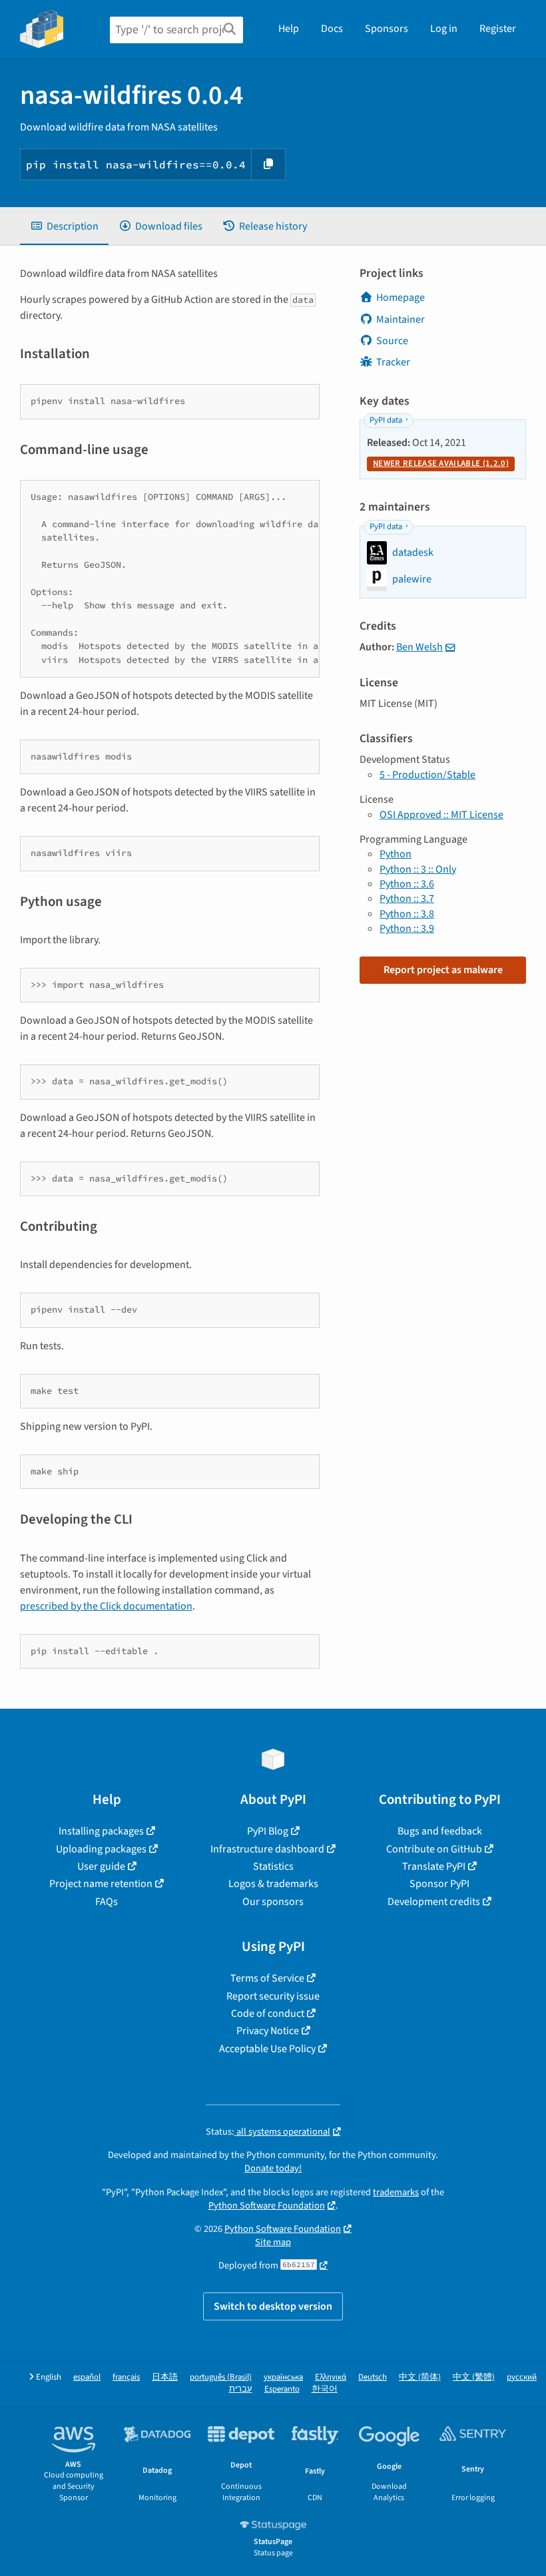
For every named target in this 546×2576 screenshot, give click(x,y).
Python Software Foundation (267, 2206)
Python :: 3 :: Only (418, 869)
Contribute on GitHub (434, 1849)
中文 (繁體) (474, 2377)
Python (396, 854)
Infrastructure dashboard (267, 1849)
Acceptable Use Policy (267, 2049)
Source (392, 341)
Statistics (273, 1866)
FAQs (107, 1902)
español (87, 2377)
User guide (101, 1866)
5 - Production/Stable (427, 775)
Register (498, 29)
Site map (273, 2242)
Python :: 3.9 (407, 929)
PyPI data (386, 420)
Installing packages (101, 1831)
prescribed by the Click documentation (106, 1606)
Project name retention (101, 1884)
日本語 (165, 2377)
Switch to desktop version (273, 2306)
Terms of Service (267, 1978)
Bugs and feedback (440, 1831)
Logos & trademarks (273, 1884)
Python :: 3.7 (407, 899)
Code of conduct (268, 2014)
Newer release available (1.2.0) (441, 463)
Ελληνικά (331, 2377)
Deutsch (373, 2377)
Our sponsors (273, 1902)
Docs (332, 29)
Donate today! (273, 2168)
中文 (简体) (420, 2377)
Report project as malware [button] (443, 970)
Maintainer (401, 320)
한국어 (325, 2389)
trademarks (396, 2192)
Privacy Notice (268, 2031)
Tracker (393, 362)
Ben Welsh (419, 647)
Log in (444, 29)
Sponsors (387, 29)
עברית (241, 2389)
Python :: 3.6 (407, 884)
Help (289, 29)
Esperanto (282, 2389)
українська (283, 2377)
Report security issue (273, 1996)
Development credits (434, 1902)
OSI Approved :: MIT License (441, 815)
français (126, 2377)
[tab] (64, 226)
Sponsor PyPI (439, 1884)
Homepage (401, 298)
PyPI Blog (268, 1831)
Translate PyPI (434, 1866)
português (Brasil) (221, 2377)
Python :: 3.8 (407, 914)
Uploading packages (101, 1849)
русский (522, 2377)
